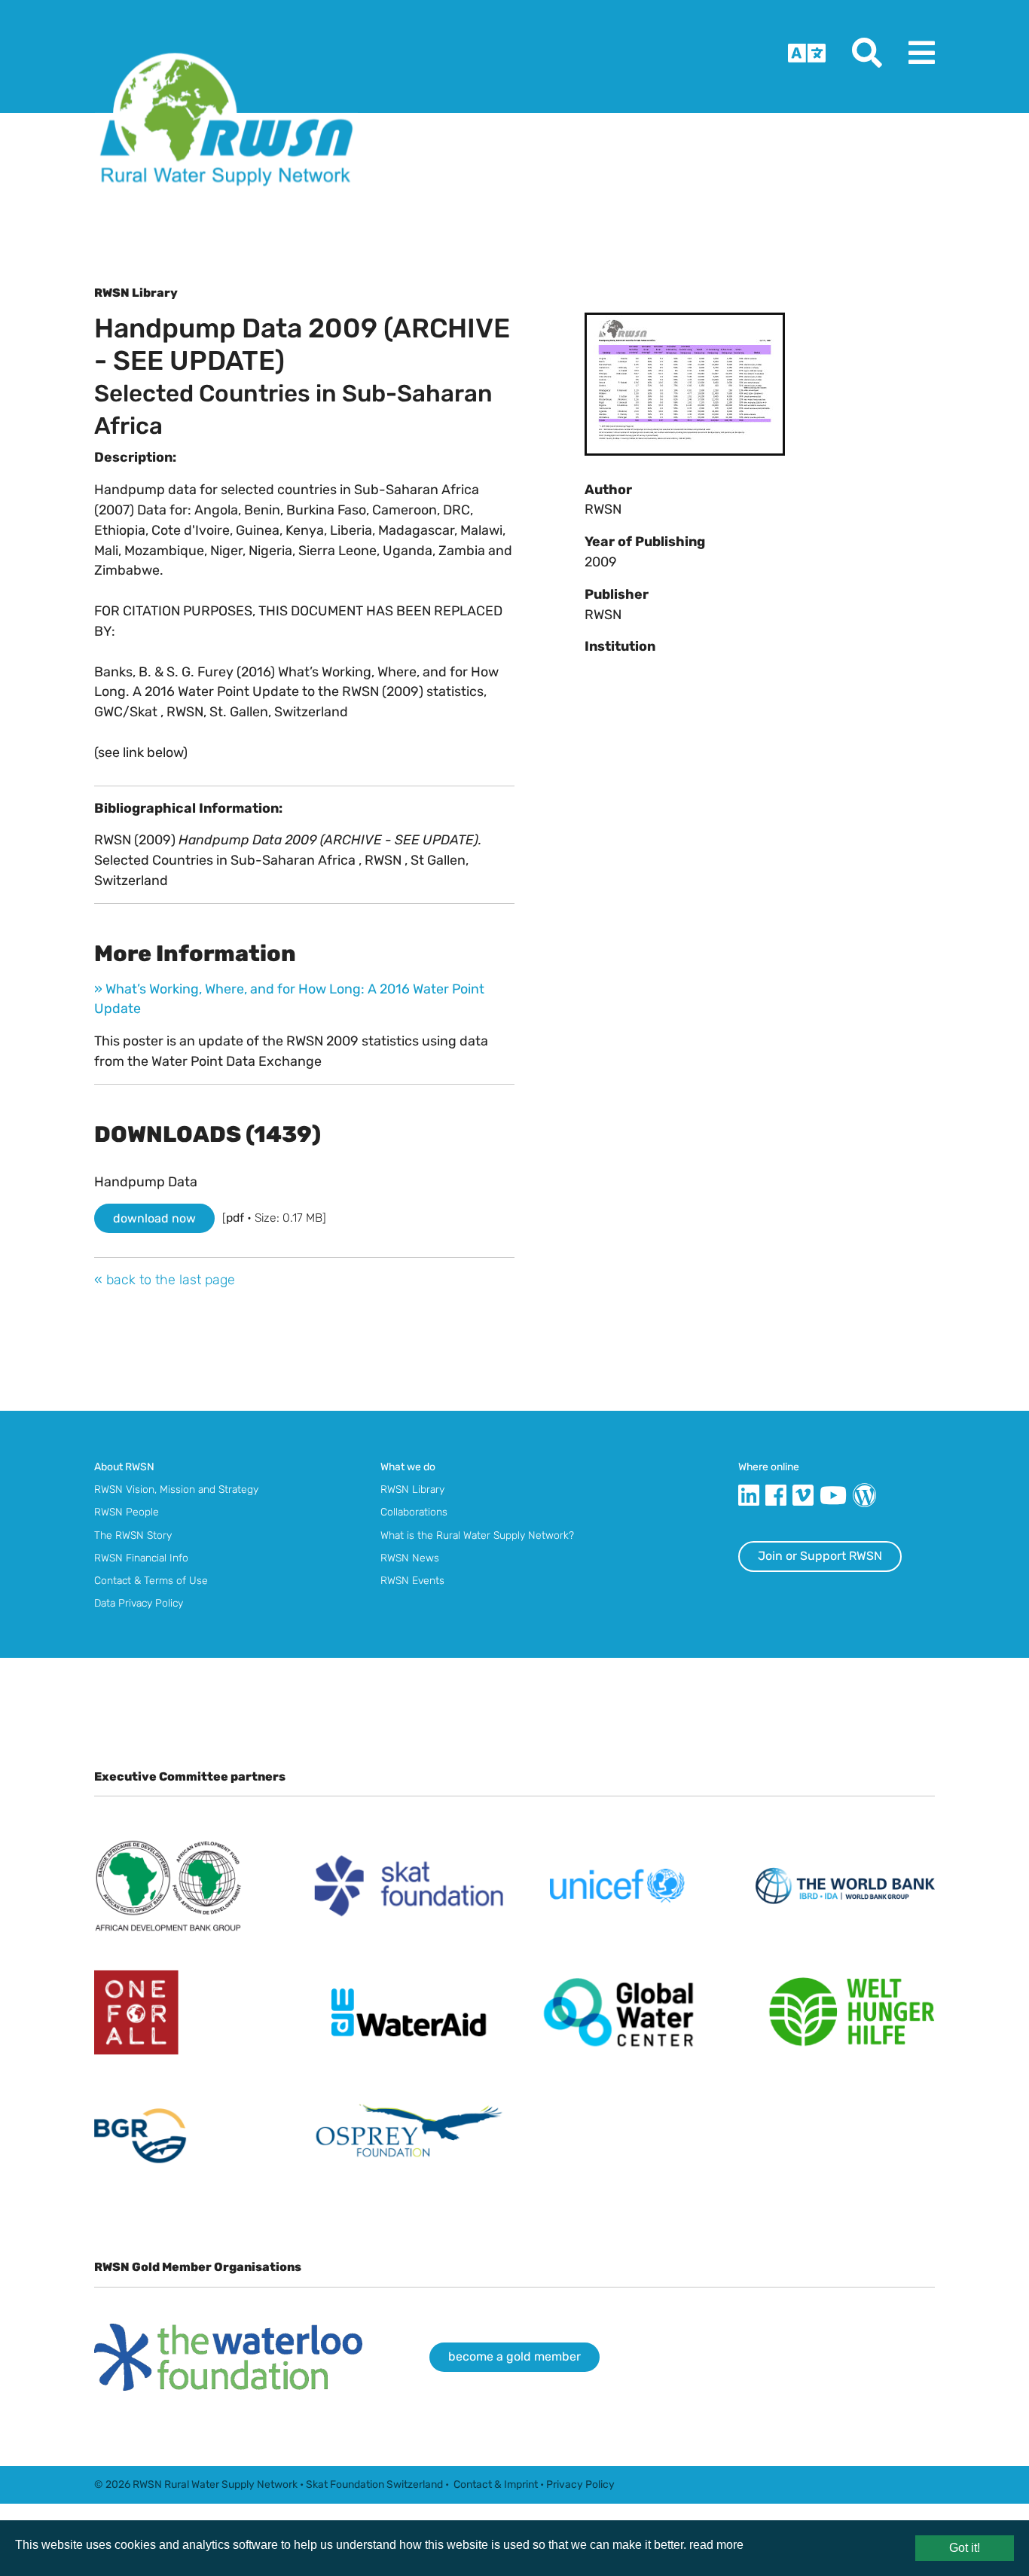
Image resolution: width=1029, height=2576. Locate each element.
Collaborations (414, 1512)
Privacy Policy (580, 2484)
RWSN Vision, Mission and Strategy (176, 1489)
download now (154, 1218)
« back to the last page (165, 1279)
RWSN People (127, 1512)
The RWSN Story (133, 1535)
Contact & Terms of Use (151, 1580)
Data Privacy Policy (139, 1603)
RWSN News (410, 1558)
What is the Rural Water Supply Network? (477, 1535)
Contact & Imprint (496, 2484)
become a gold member (514, 2356)
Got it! (965, 2548)
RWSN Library (412, 1489)
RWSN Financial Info (141, 1558)
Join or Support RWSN (820, 1556)
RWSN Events (412, 1580)
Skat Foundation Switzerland (374, 2484)
